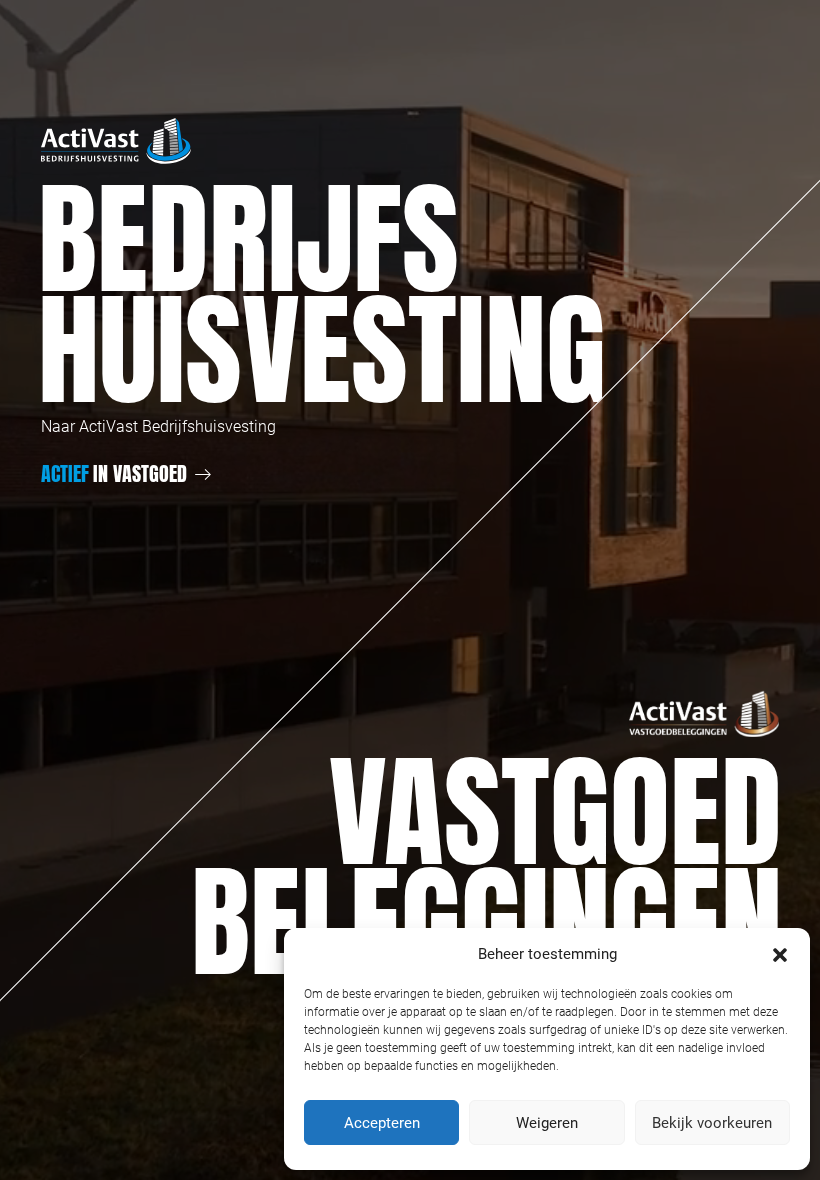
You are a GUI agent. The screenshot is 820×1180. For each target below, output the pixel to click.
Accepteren (382, 1123)
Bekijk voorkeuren (712, 1123)
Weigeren (547, 1123)
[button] (780, 954)
